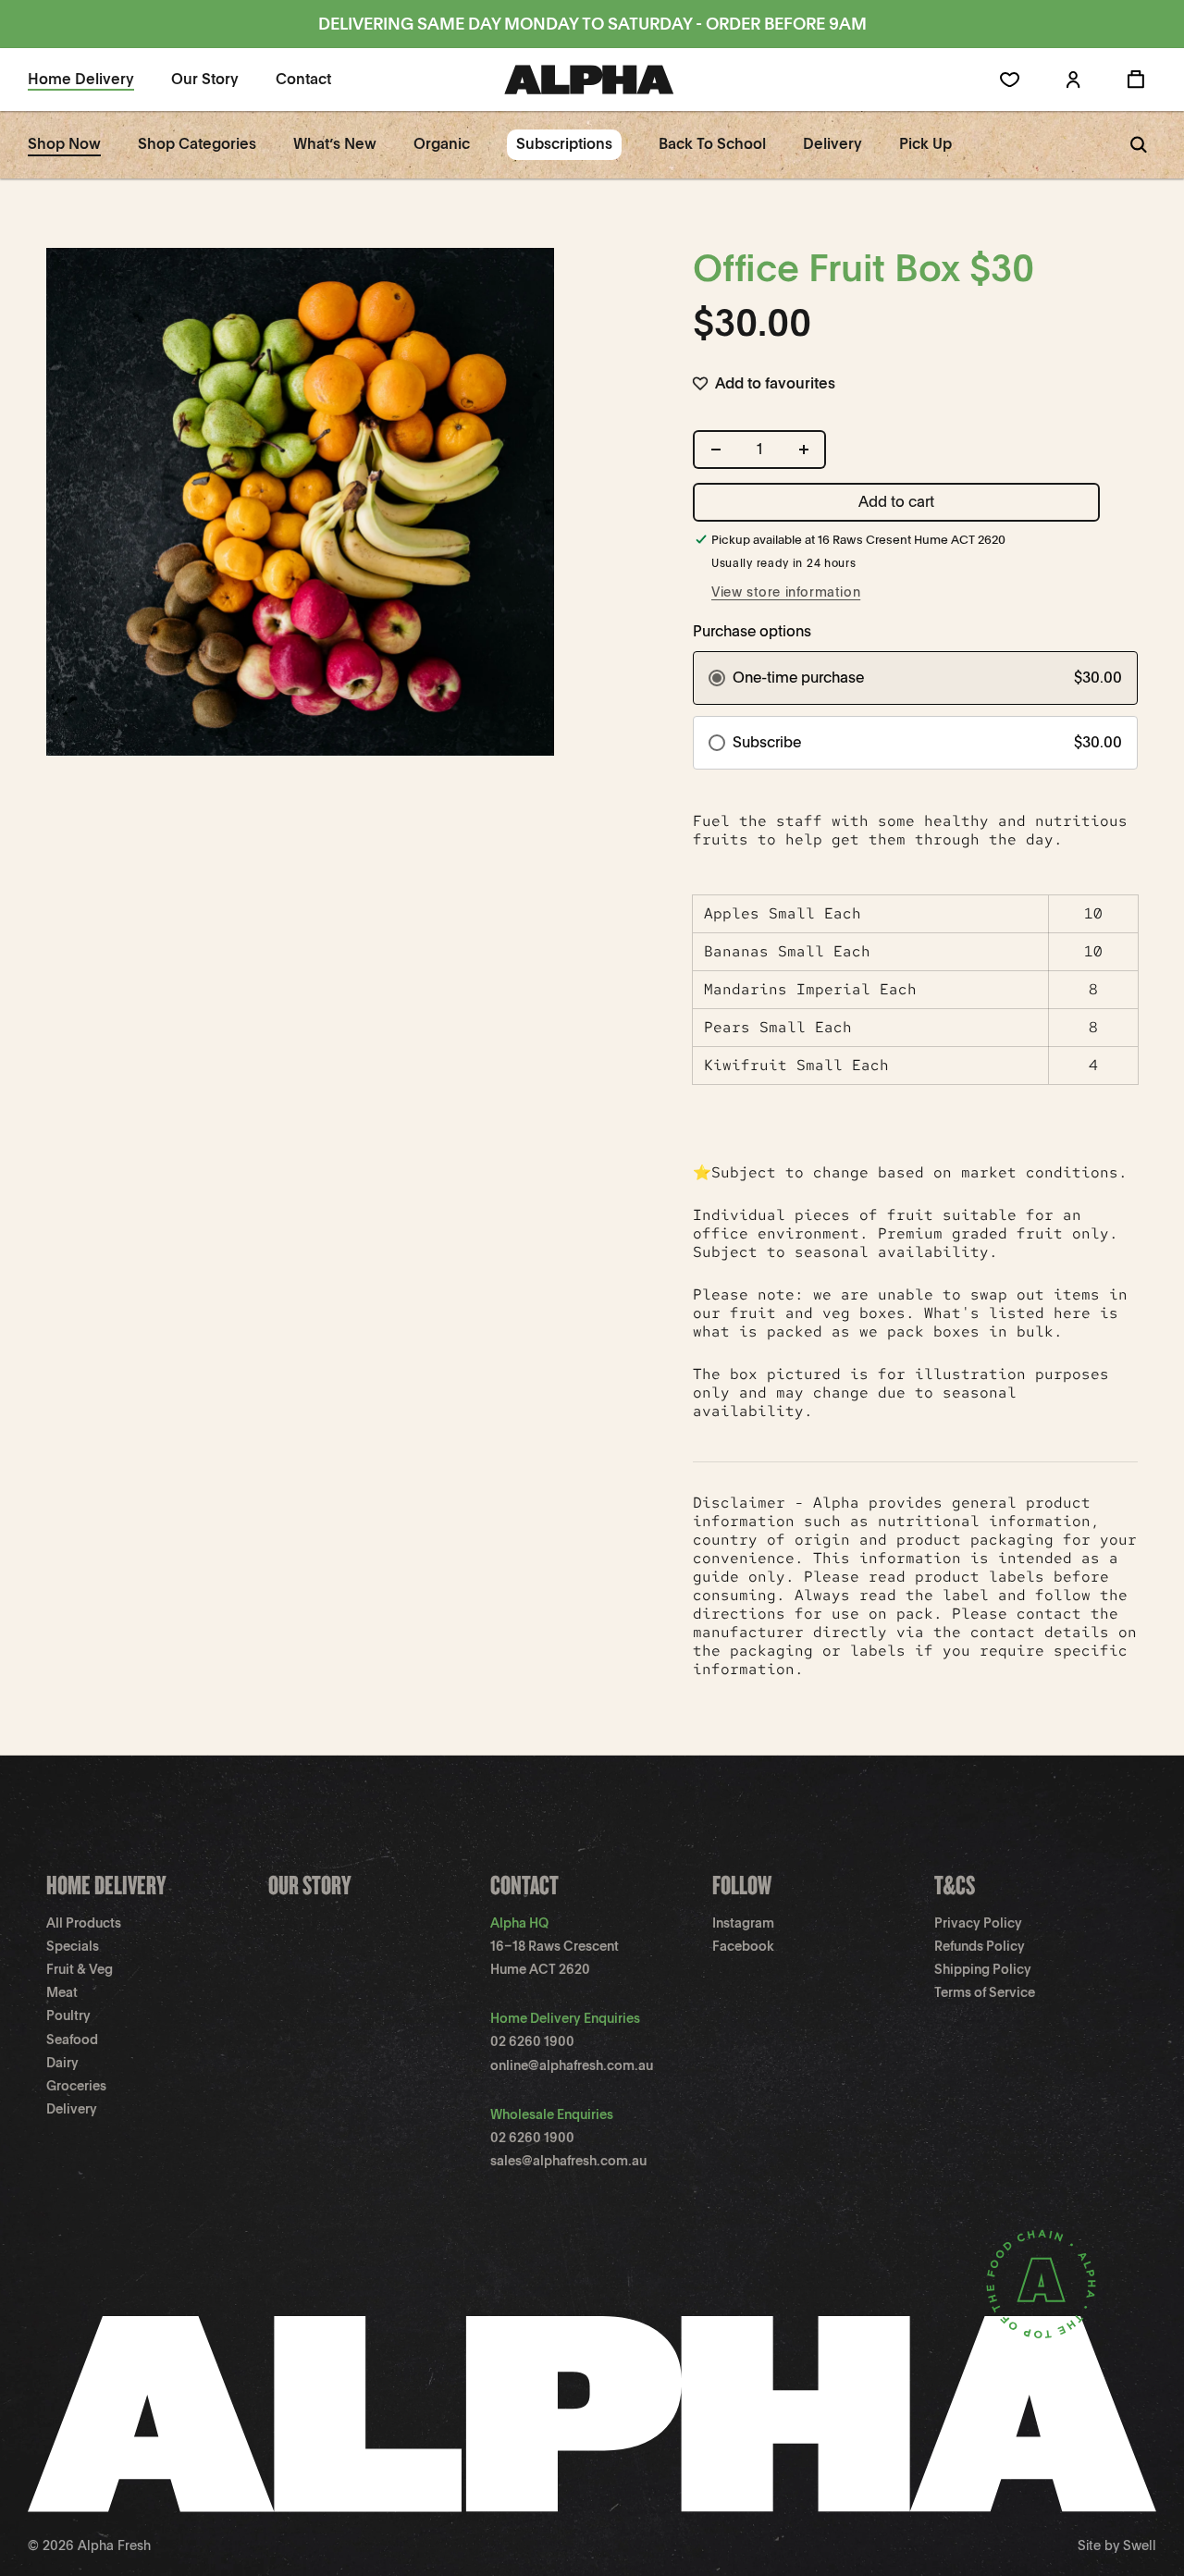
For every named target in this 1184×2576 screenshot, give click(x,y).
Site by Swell (1117, 2545)
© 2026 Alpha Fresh (89, 2545)
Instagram (743, 1923)
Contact (524, 1885)
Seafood (72, 2040)
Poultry (68, 2015)
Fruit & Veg (80, 1969)
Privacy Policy (978, 1923)
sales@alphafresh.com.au (568, 2161)
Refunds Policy (980, 1946)
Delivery (72, 2109)
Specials (73, 1946)
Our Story (310, 1885)
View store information (786, 592)
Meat (62, 1992)
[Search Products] (1139, 145)
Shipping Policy (983, 1969)
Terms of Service (985, 1992)
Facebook (743, 1946)
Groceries (76, 2086)
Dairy (62, 2063)
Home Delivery (106, 1885)
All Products (84, 1923)
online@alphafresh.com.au (572, 2065)
